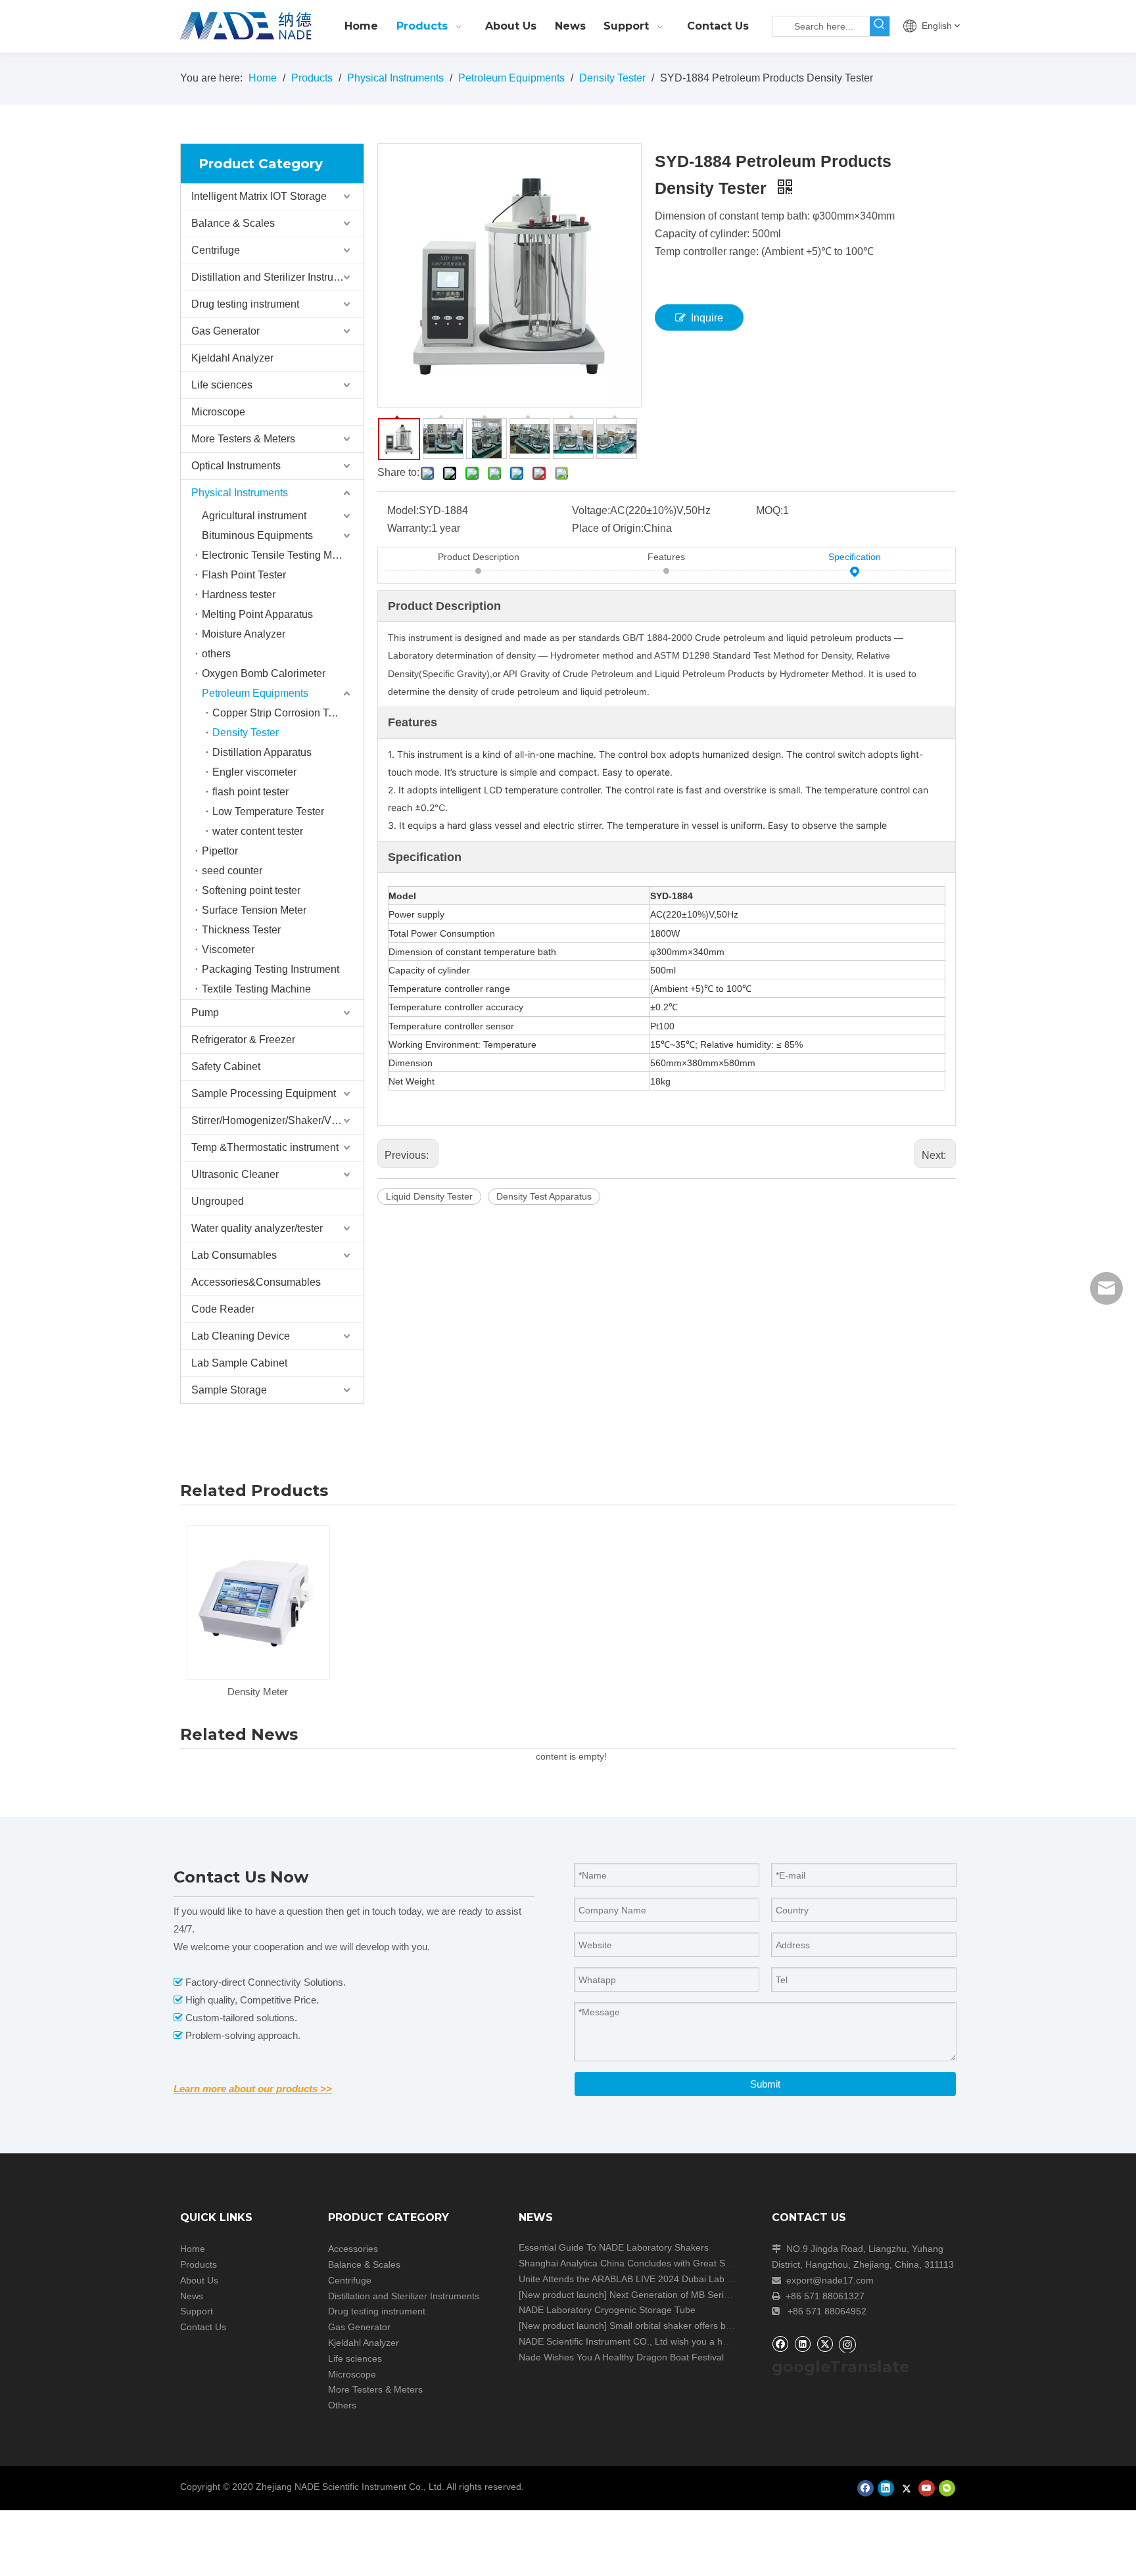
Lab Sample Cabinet (239, 1363)
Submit (765, 2084)
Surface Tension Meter (254, 910)
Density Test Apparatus (544, 1196)
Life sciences (222, 385)
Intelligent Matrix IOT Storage (259, 196)
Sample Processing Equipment (264, 1093)
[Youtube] (927, 2488)
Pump (205, 1013)
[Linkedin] (802, 2344)
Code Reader (223, 1309)
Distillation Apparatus (262, 752)
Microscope (218, 412)
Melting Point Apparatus (257, 614)
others (216, 654)
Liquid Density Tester (429, 1196)
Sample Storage (229, 1390)
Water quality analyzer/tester (257, 1228)
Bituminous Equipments (257, 535)
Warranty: (409, 528)
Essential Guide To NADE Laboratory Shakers (614, 2247)
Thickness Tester (241, 930)
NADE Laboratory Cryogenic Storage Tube (607, 2310)
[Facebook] (780, 2344)
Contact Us (203, 2327)
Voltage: (591, 510)
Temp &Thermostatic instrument (265, 1147)
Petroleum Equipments (255, 693)
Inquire (707, 318)
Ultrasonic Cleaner (235, 1174)
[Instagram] (847, 2344)
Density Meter (258, 1692)
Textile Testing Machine (256, 989)
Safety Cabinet (226, 1066)
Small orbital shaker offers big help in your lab (704, 2326)
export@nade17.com (830, 2280)
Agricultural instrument (254, 516)
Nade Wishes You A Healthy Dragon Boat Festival (621, 2357)
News (192, 2296)
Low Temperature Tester (268, 811)
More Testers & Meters (243, 439)
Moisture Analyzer (244, 634)
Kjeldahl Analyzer (232, 358)
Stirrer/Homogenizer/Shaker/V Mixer (275, 1120)
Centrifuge (216, 250)
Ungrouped (218, 1201)
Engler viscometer (254, 772)
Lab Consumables (234, 1255)
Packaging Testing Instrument (271, 969)
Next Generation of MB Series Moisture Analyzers (712, 2295)
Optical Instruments (236, 466)
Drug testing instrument (245, 304)
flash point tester (250, 792)
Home (193, 2249)
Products (199, 2264)
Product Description (479, 557)
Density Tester (246, 733)
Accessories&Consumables (256, 1282)
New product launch (563, 2295)
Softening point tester (251, 890)
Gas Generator (225, 331)
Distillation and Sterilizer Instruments (276, 277)
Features (666, 557)
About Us (199, 2280)
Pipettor (220, 851)
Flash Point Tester (244, 575)
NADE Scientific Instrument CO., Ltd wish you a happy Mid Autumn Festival (674, 2341)
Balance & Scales (233, 223)
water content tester (258, 831)
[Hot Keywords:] (880, 26)
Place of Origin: (608, 528)
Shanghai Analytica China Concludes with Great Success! (638, 2263)
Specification (855, 557)
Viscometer (228, 949)
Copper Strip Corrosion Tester (282, 713)
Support (197, 2311)
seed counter (232, 871)
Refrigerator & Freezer (243, 1040)
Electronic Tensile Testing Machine (283, 555)
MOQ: (769, 510)
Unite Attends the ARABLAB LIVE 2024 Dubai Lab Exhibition (643, 2279)
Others (342, 2405)
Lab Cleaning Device (241, 1336)
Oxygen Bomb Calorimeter (264, 673)
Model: (403, 510)
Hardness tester (239, 595)
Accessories (353, 2249)
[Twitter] (825, 2344)
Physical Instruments (240, 493)
